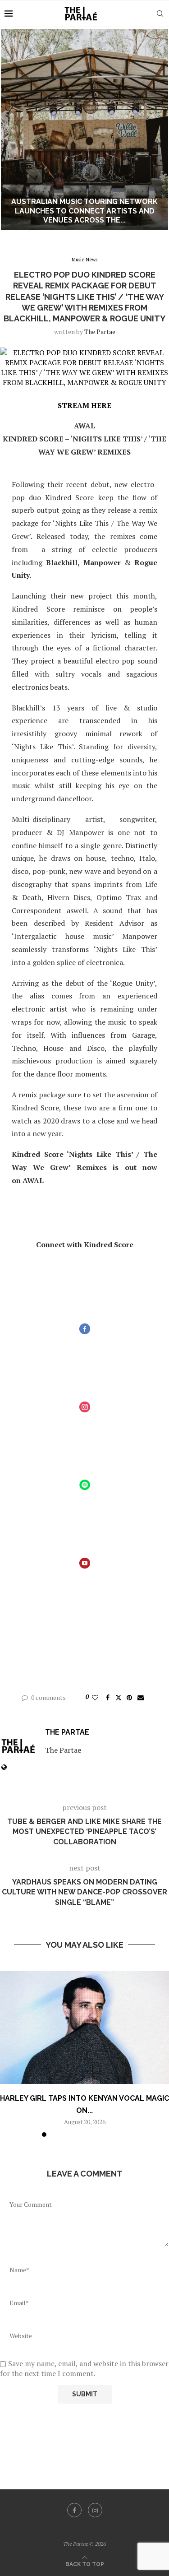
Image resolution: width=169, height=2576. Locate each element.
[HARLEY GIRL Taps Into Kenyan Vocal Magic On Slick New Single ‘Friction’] (84, 2028)
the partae (100, 332)
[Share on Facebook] (108, 1697)
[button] (12, 129)
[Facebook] (74, 2510)
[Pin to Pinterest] (129, 1697)
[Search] (160, 14)
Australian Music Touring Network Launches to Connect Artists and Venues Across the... (84, 211)
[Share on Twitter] (119, 1697)
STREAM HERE (84, 405)
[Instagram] (95, 2510)
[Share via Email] (141, 1697)
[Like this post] (95, 1697)
